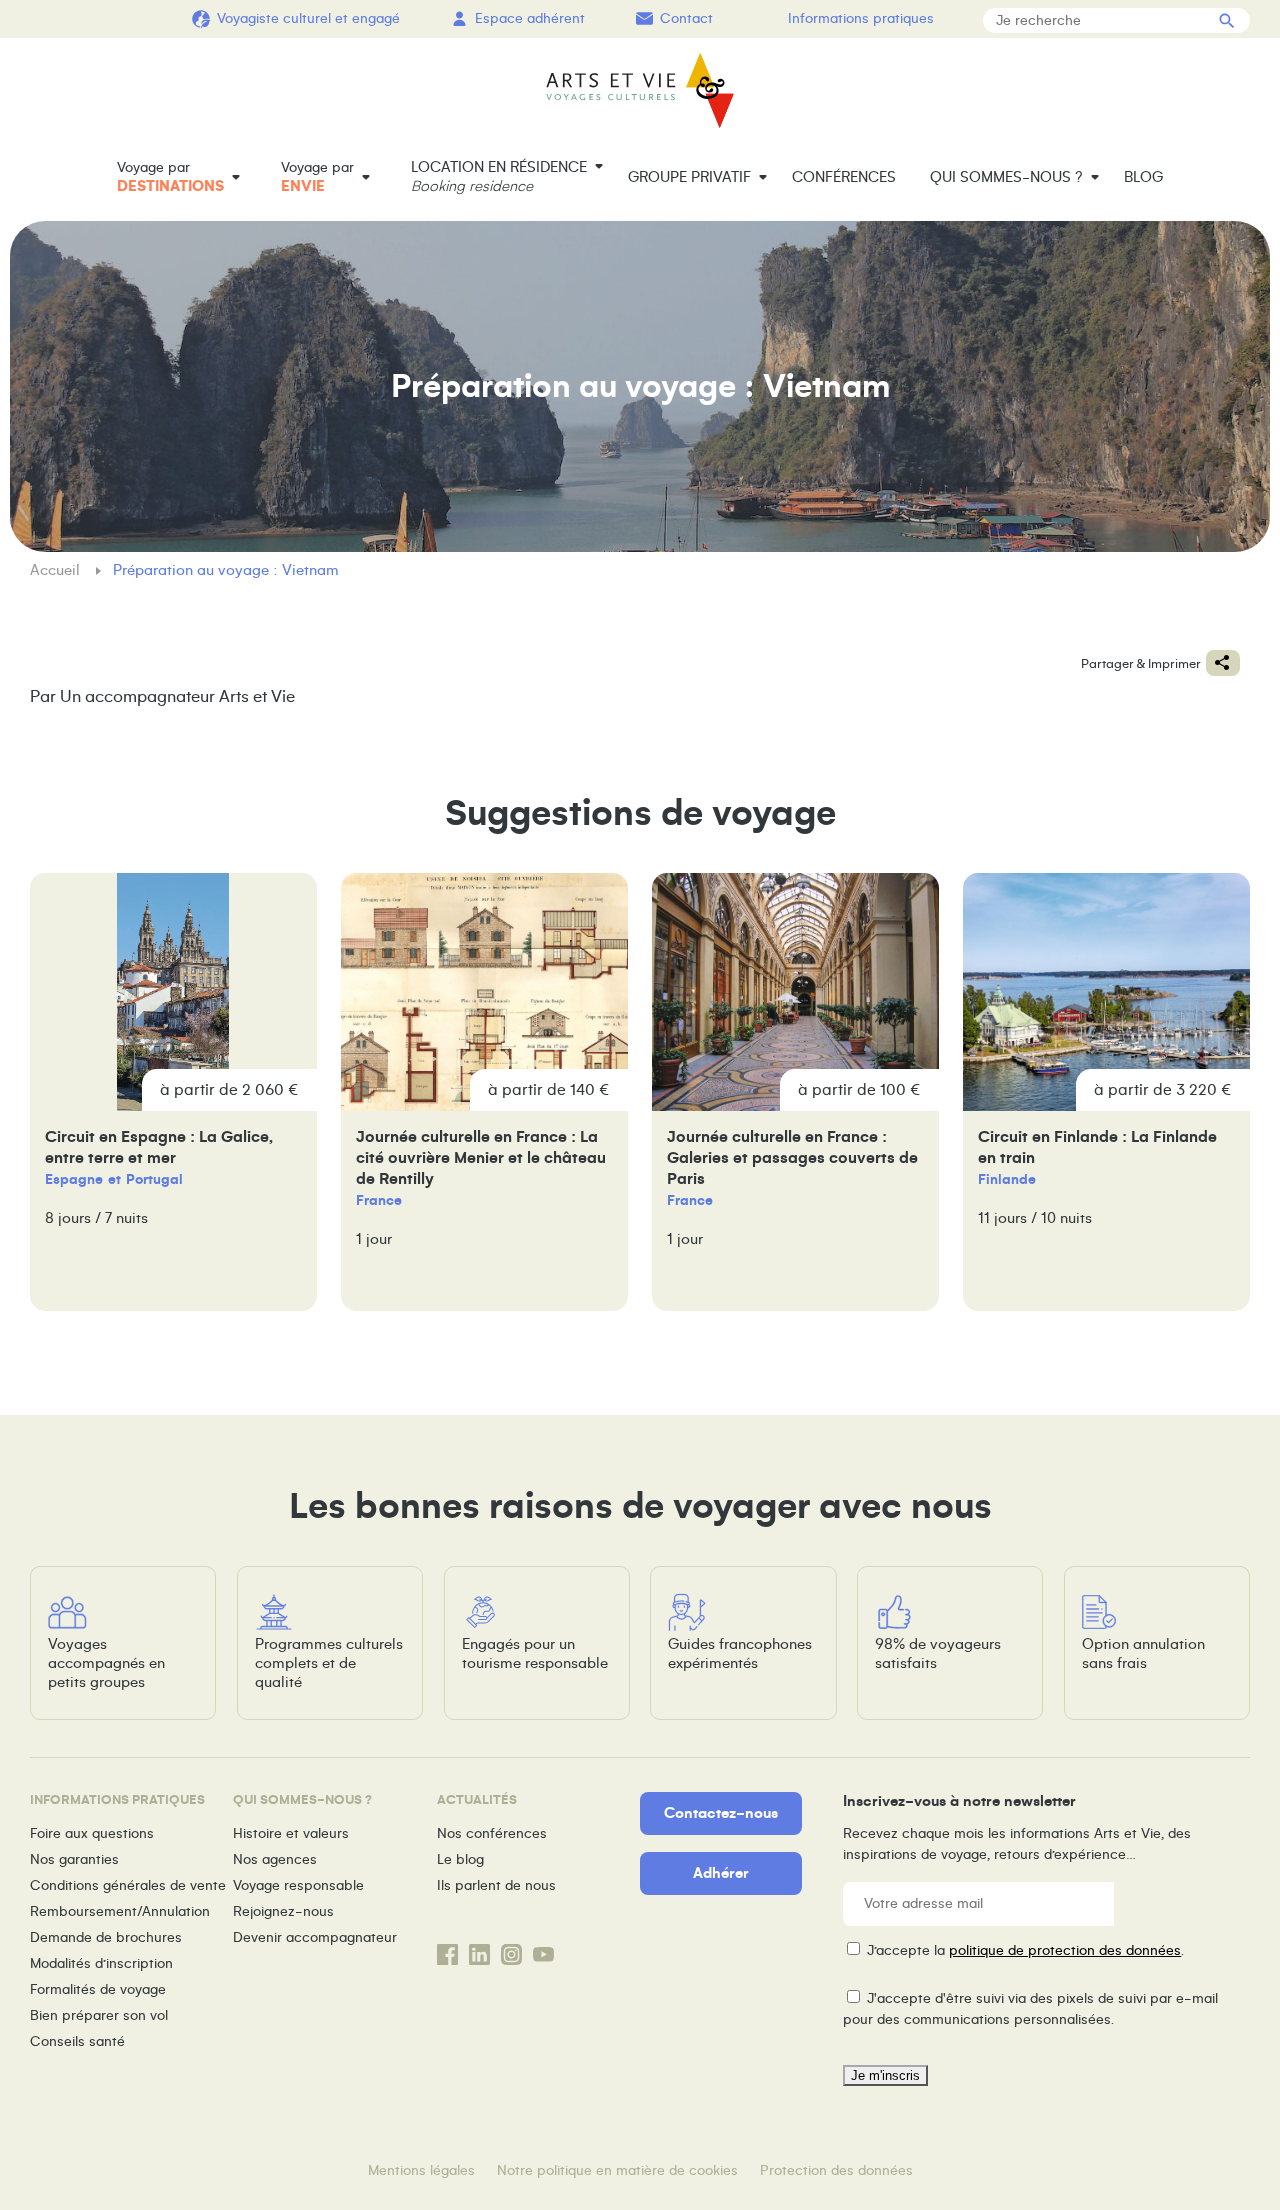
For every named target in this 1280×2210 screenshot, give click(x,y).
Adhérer (721, 1873)
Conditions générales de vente (128, 1885)
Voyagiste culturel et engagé (308, 18)
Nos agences (275, 1859)
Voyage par (170, 177)
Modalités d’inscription (101, 1963)
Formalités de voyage (98, 1989)
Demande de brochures (106, 1937)
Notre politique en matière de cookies (617, 2170)
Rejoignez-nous (283, 1911)
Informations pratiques (861, 18)
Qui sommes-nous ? (1006, 177)
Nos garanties (74, 1859)
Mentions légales (421, 2170)
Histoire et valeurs (291, 1833)
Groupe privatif (689, 177)
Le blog (460, 1859)
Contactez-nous (721, 1813)
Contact (686, 18)
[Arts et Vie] (640, 90)
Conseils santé (77, 2041)
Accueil (57, 570)
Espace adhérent (530, 18)
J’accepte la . (1025, 1950)
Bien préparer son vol (99, 2015)
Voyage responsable (298, 1885)
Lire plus (173, 1092)
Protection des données (836, 2170)
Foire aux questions (92, 1833)
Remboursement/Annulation (120, 1911)
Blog (1143, 177)
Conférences (844, 177)
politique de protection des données (1065, 1950)
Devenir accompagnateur (315, 1937)
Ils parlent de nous (496, 1885)
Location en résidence (499, 176)
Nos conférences (492, 1833)
